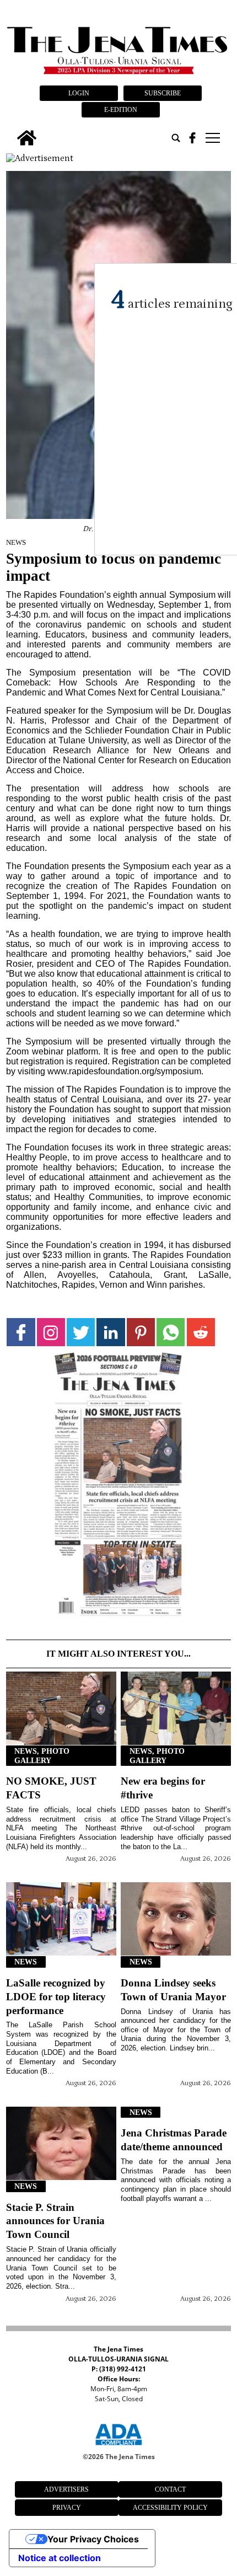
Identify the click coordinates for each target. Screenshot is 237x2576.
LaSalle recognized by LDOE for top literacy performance (56, 1997)
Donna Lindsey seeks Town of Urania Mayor (173, 1990)
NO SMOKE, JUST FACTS (51, 1788)
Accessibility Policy (170, 2508)
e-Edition (121, 110)
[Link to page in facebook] (21, 1332)
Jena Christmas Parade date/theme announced (174, 2140)
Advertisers (66, 2489)
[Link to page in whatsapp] (171, 1332)
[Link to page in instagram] (51, 1332)
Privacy (67, 2508)
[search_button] (176, 138)
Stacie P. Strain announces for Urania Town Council (55, 2221)
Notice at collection (60, 2558)
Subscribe (163, 93)
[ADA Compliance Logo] (118, 2447)
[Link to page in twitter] (81, 1332)
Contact (170, 2489)
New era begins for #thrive (163, 1788)
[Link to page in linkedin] (111, 1332)
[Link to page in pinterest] (141, 1332)
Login (79, 93)
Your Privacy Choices (93, 2539)
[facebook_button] (192, 138)
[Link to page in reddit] (201, 1332)
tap (212, 138)
